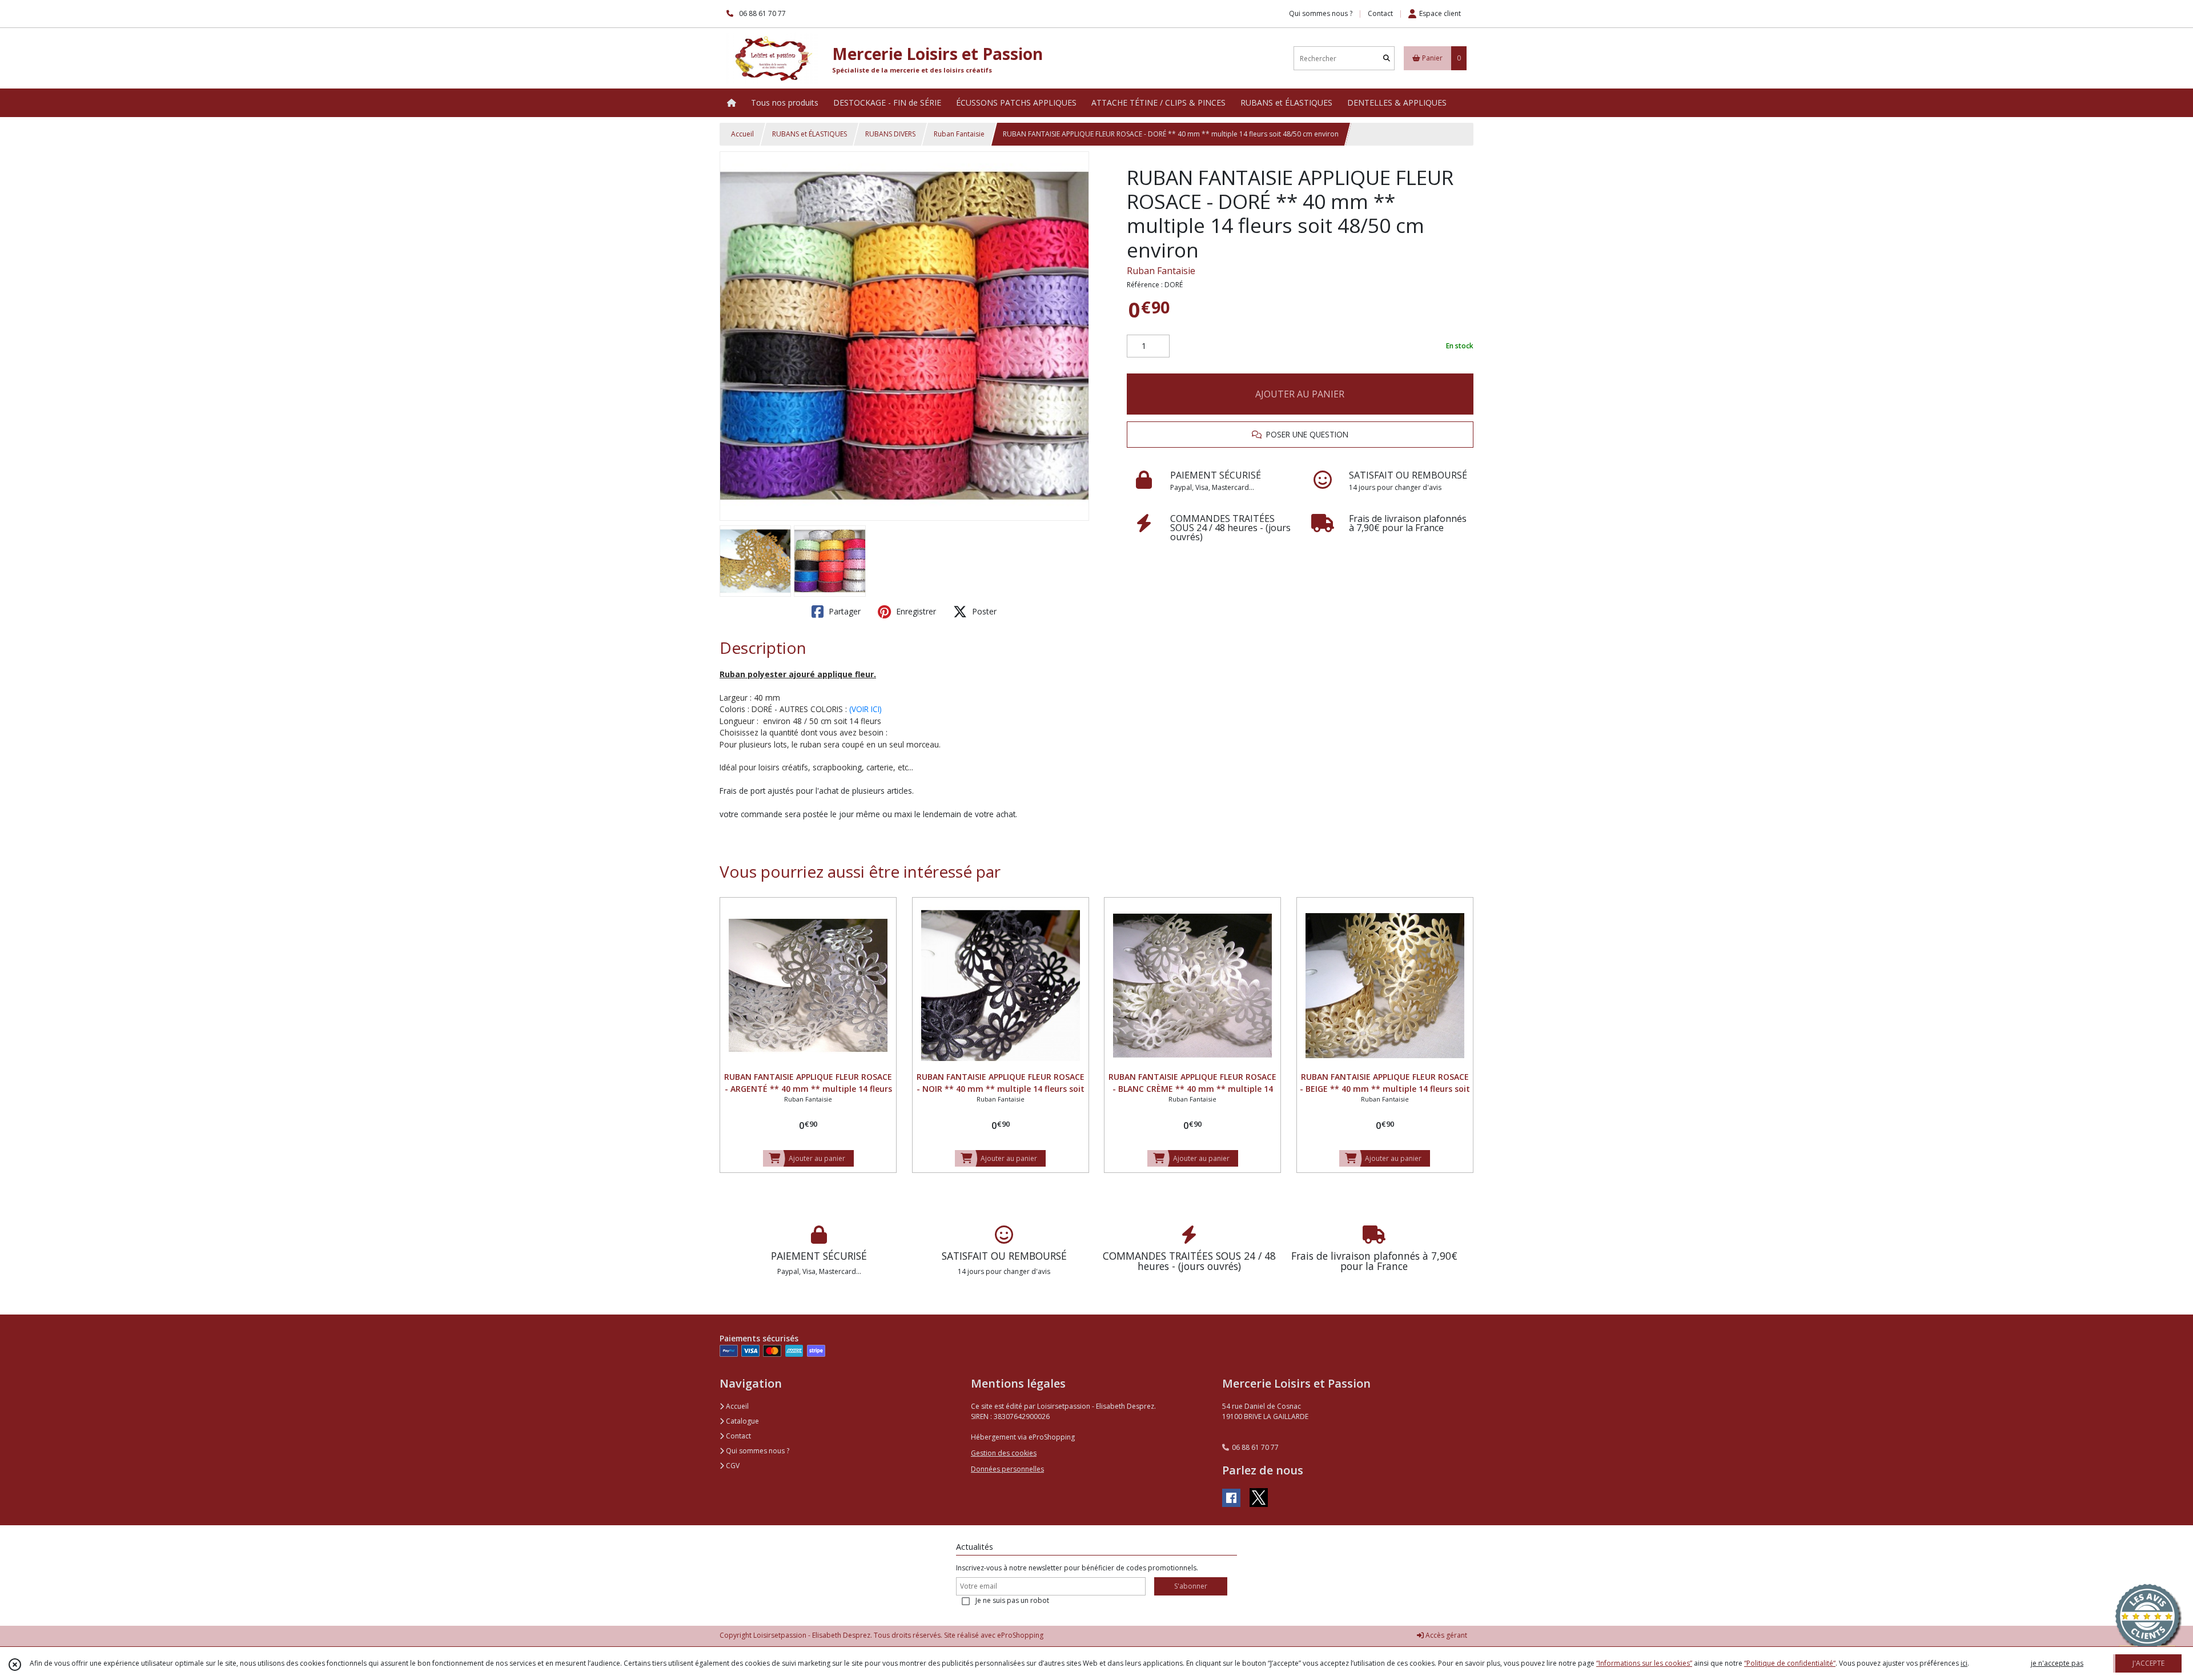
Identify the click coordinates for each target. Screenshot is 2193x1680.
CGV (732, 1466)
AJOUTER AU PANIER (1300, 394)
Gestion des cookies (1004, 1453)
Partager (844, 611)
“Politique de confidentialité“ (1790, 1663)
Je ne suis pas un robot (1012, 1600)
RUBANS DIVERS (890, 134)
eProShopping (1020, 1635)
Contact (1380, 13)
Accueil (742, 134)
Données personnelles (1007, 1469)
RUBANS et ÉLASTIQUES (810, 134)
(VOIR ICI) (865, 709)
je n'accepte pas (2057, 1663)
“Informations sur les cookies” (1644, 1663)
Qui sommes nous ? (757, 1451)
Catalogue (742, 1421)
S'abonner (1191, 1586)
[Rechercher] (1387, 59)
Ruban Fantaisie (959, 134)
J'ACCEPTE (2148, 1663)
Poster (983, 611)
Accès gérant (1445, 1635)
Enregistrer (915, 611)
